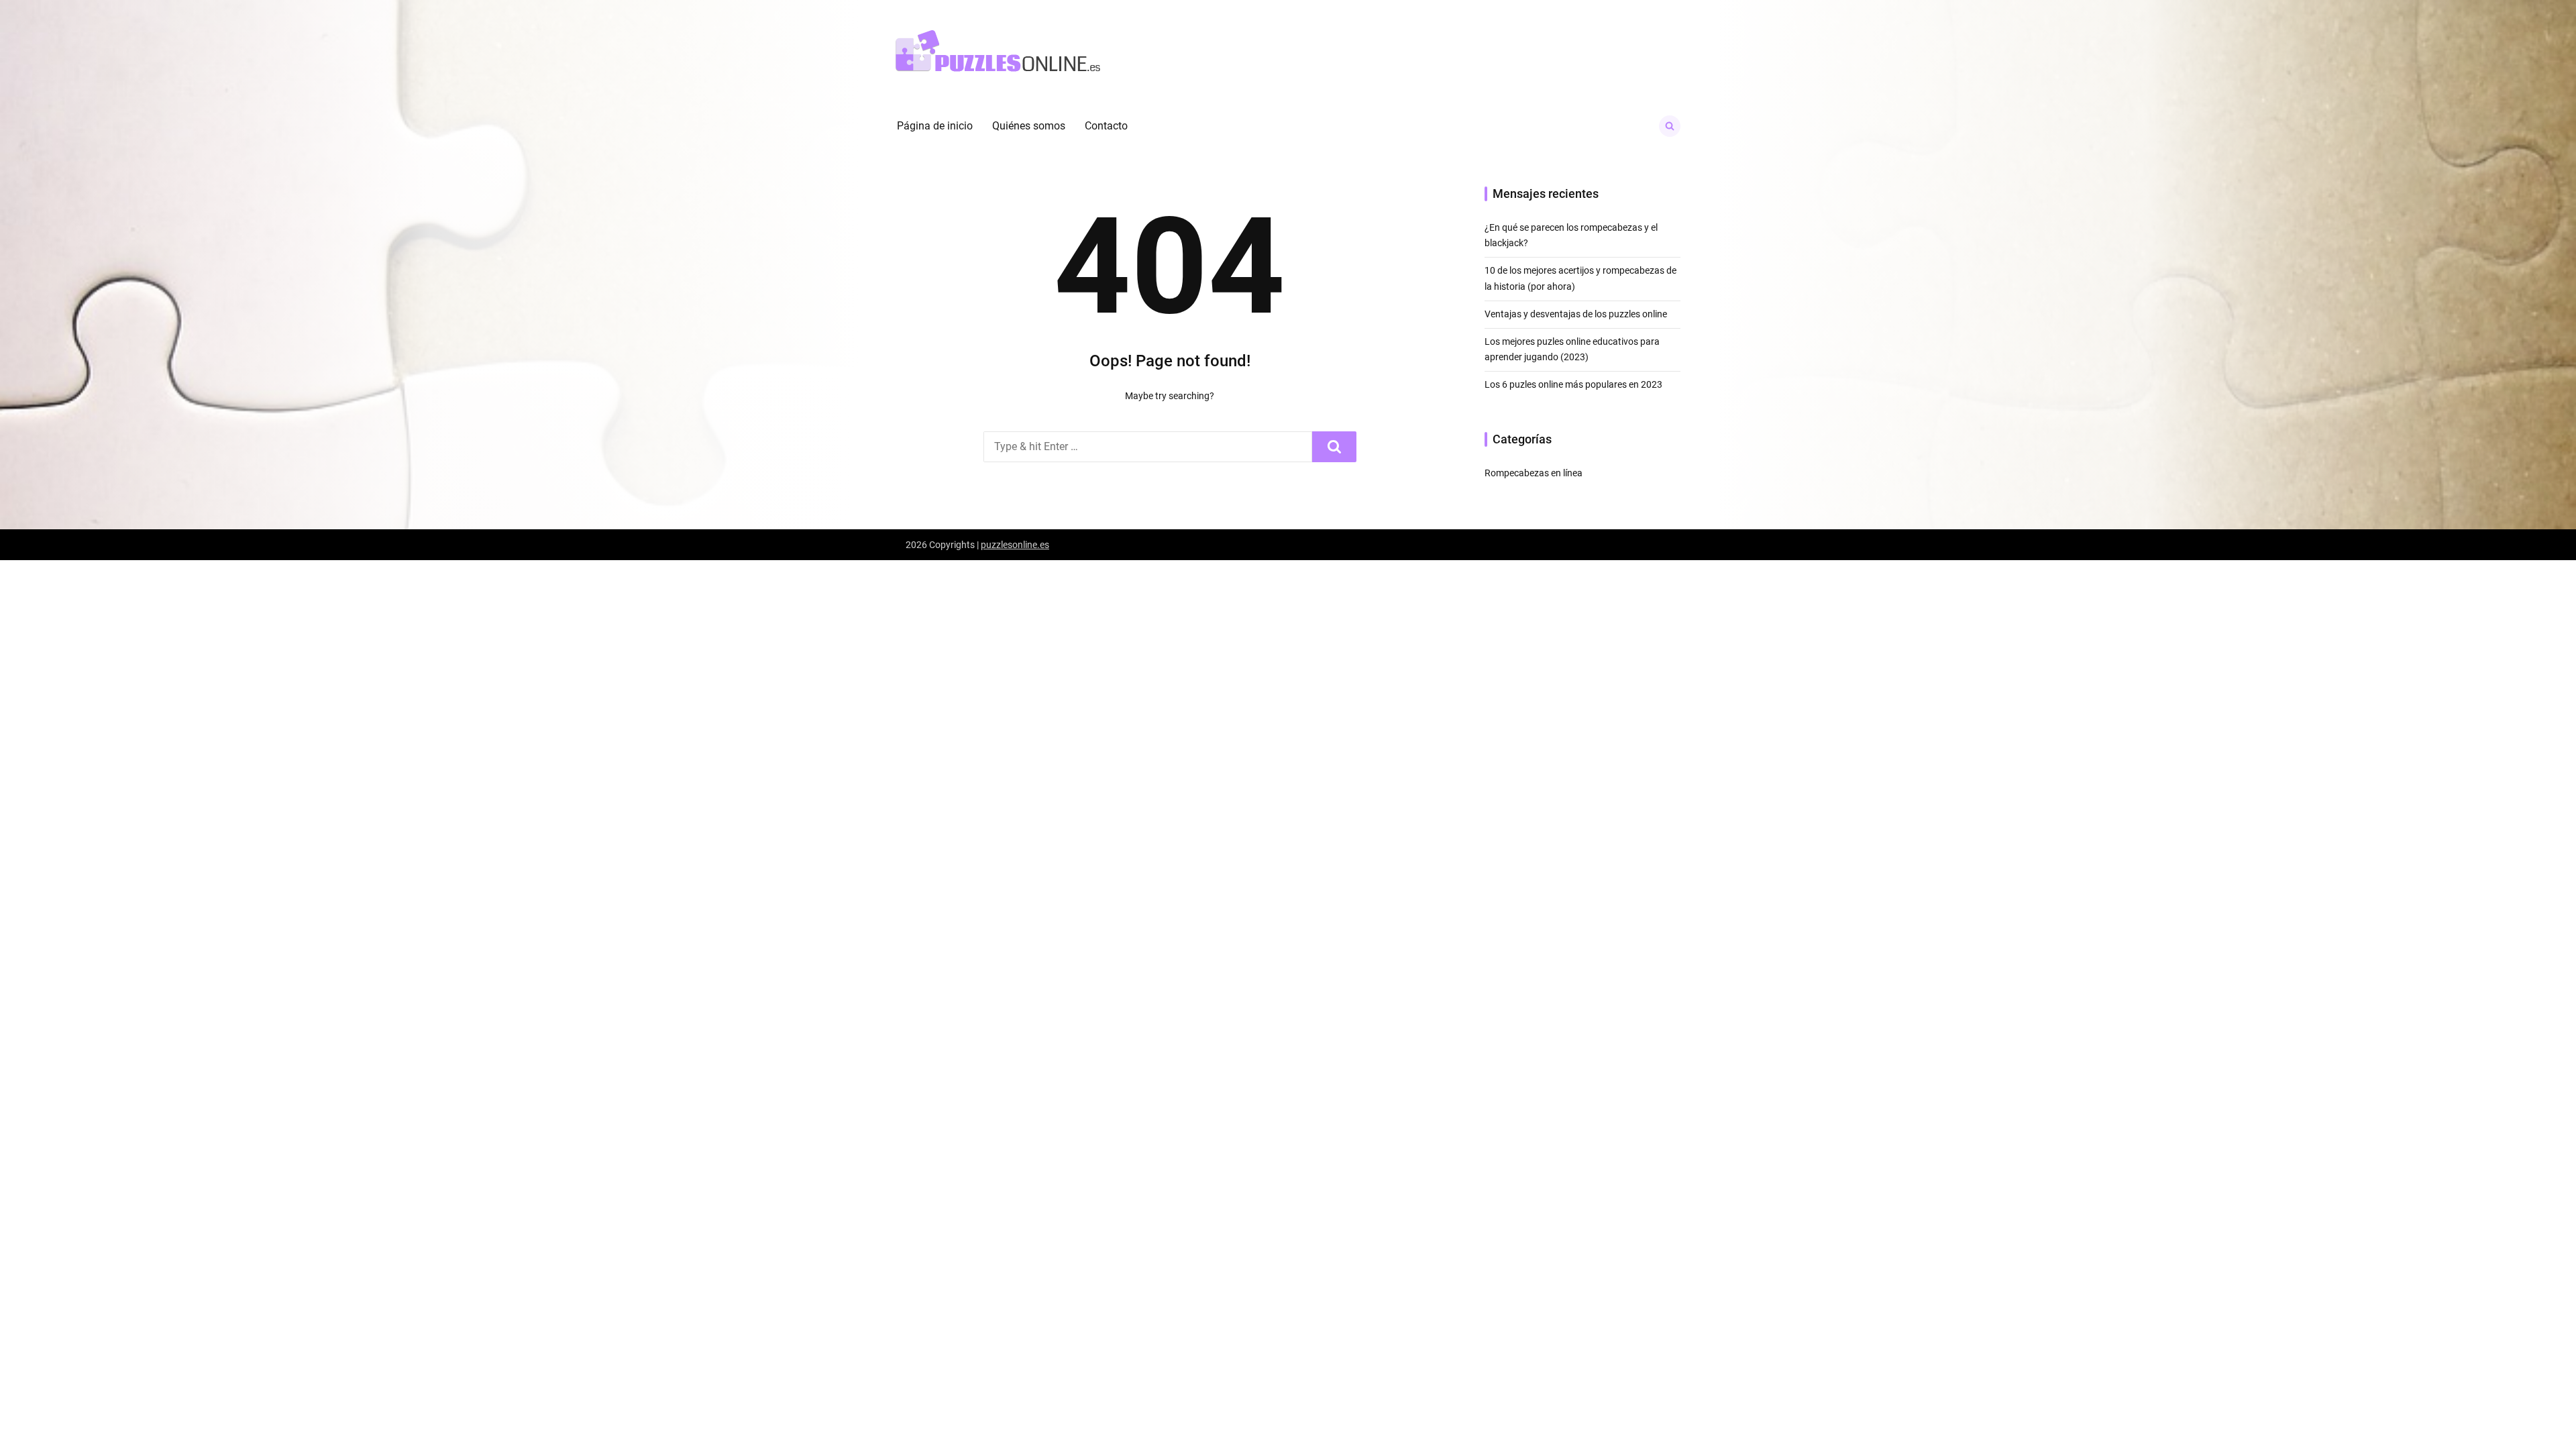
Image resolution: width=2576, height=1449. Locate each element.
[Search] (1334, 447)
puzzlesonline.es (1015, 545)
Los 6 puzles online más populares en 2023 (1573, 384)
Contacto (1106, 126)
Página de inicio (935, 126)
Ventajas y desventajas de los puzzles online (1576, 314)
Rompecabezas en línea (1534, 473)
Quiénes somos (1029, 126)
